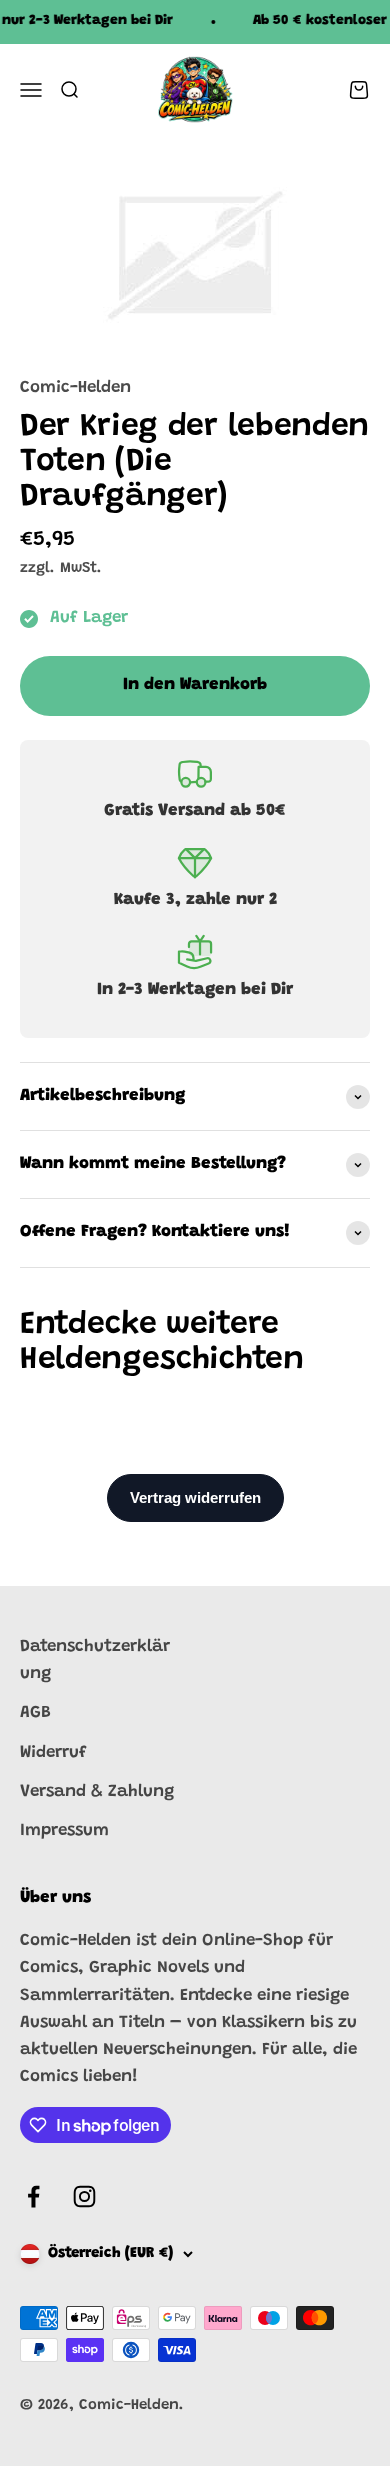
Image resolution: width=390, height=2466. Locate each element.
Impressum (64, 1831)
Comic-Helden (75, 388)
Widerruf (53, 1753)
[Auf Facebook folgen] (33, 2196)
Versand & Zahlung (97, 1792)
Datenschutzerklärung (95, 1661)
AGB (35, 1713)
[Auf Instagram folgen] (84, 2196)
